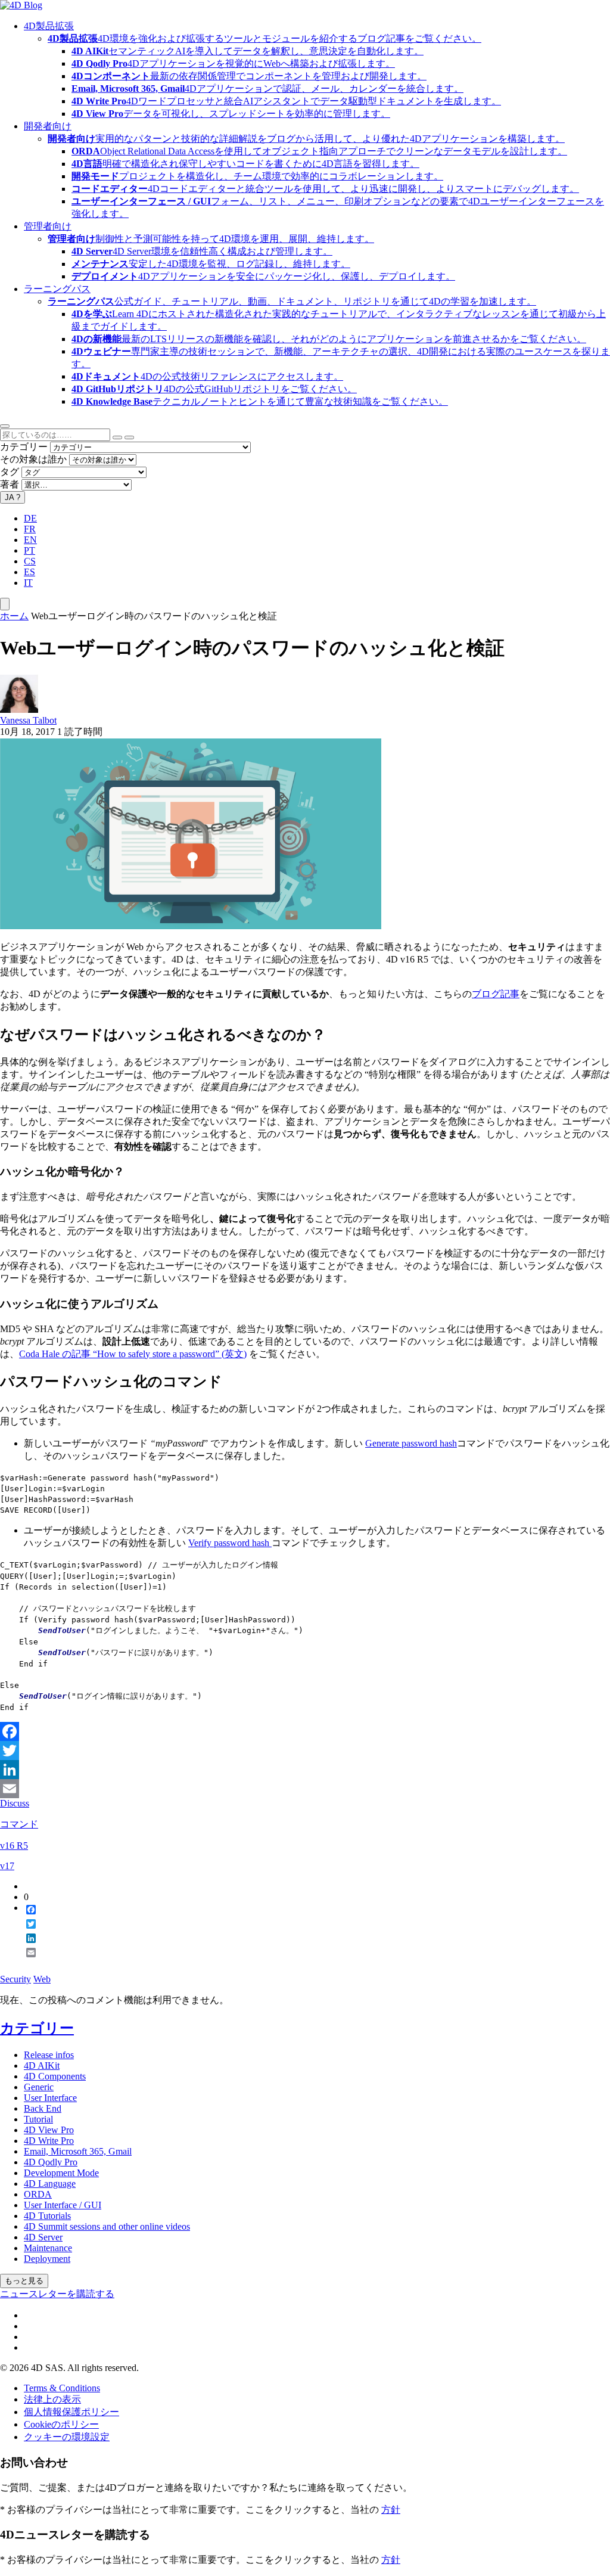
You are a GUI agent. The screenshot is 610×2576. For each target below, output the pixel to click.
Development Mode (61, 2173)
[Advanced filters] (117, 437)
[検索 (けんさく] (129, 437)
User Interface (50, 2098)
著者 (10, 484)
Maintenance (48, 2248)
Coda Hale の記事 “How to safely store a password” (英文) (133, 1354)
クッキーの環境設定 (67, 2437)
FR (30, 529)
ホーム (14, 616)
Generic (39, 2087)
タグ (10, 472)
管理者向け (48, 226)
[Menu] (5, 604)
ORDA (38, 2194)
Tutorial (38, 2119)
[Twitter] (305, 1751)
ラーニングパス (57, 289)
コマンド (19, 1824)
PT (29, 550)
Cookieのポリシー (61, 2424)
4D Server (43, 2237)
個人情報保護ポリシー (71, 2412)
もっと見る (24, 2281)
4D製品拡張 (49, 26)
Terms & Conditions (62, 2388)
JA (13, 497)
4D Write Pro (49, 2141)
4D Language (50, 2184)
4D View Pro (49, 2130)
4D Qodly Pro (51, 2162)
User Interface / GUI (63, 2205)
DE (30, 518)
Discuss (15, 1803)
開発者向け (48, 126)
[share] (26, 1962)
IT (28, 583)
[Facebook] (305, 1731)
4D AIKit (42, 2066)
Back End (43, 2108)
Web (42, 1979)
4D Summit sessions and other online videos (107, 2226)
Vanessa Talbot (28, 720)
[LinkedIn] (305, 1770)
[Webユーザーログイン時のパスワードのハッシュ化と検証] (191, 926)
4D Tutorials (47, 2216)
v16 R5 (14, 1846)
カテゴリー (24, 447)
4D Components (55, 2076)
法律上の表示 (52, 2399)
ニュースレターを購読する (57, 2294)
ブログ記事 (496, 994)
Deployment (47, 2259)
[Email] (305, 1789)
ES (29, 572)
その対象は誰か (33, 459)
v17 (7, 1866)
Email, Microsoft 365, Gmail (78, 2151)
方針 (391, 2510)
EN (30, 540)
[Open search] (5, 426)
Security (15, 1979)
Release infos (49, 2055)
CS (30, 561)
